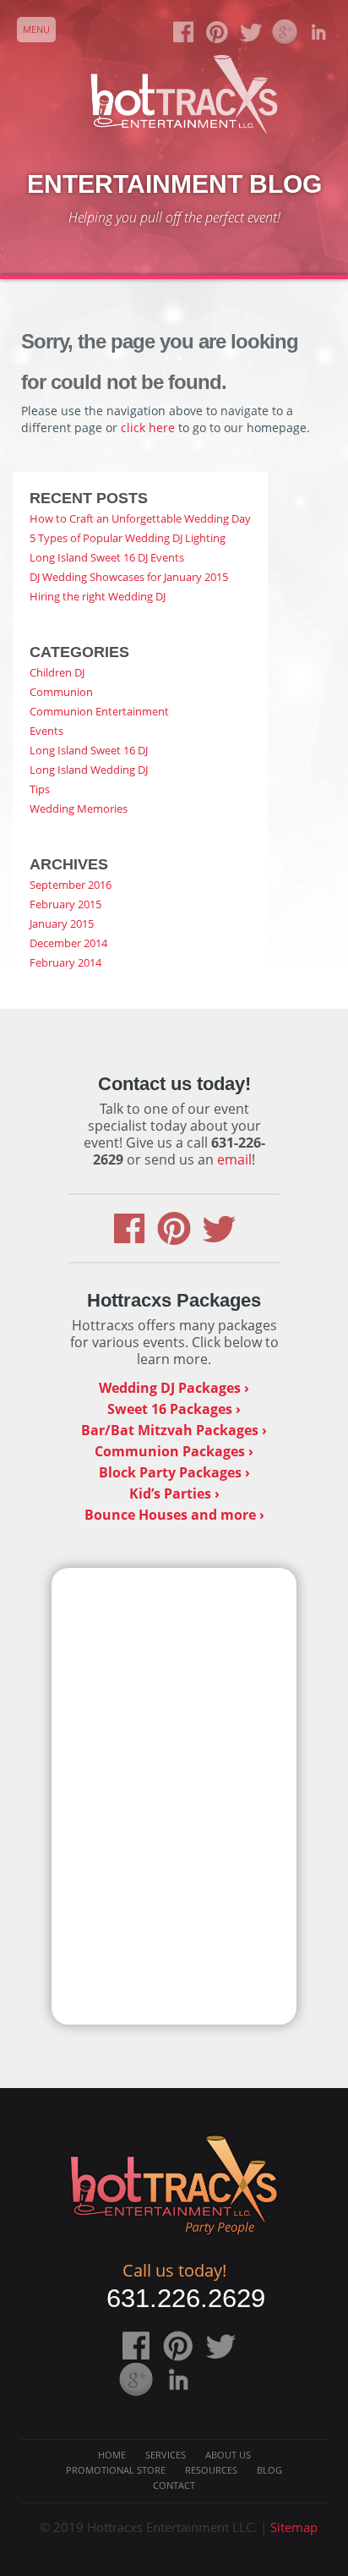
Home (112, 2455)
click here (148, 428)
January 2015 (62, 924)
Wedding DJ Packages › (174, 1388)
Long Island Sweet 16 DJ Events (107, 557)
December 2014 (68, 943)
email (234, 1159)
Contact (174, 2485)
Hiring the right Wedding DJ (98, 596)
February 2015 (65, 904)
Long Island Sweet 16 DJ (89, 750)
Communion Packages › (174, 1451)
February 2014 (65, 962)
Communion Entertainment (99, 711)
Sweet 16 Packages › (174, 1409)
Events (46, 731)
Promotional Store (116, 2470)
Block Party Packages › (174, 1472)
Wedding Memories (79, 808)
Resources (211, 2470)
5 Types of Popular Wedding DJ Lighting (128, 538)
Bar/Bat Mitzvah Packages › (174, 1430)
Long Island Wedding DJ (89, 770)
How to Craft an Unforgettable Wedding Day (140, 518)
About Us (228, 2455)
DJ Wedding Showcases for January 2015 (129, 577)
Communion (61, 692)
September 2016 (71, 885)
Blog (269, 2470)
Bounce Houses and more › (174, 1515)
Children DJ (57, 672)
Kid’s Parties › (174, 1494)
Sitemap (294, 2527)
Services (166, 2455)
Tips (40, 789)
